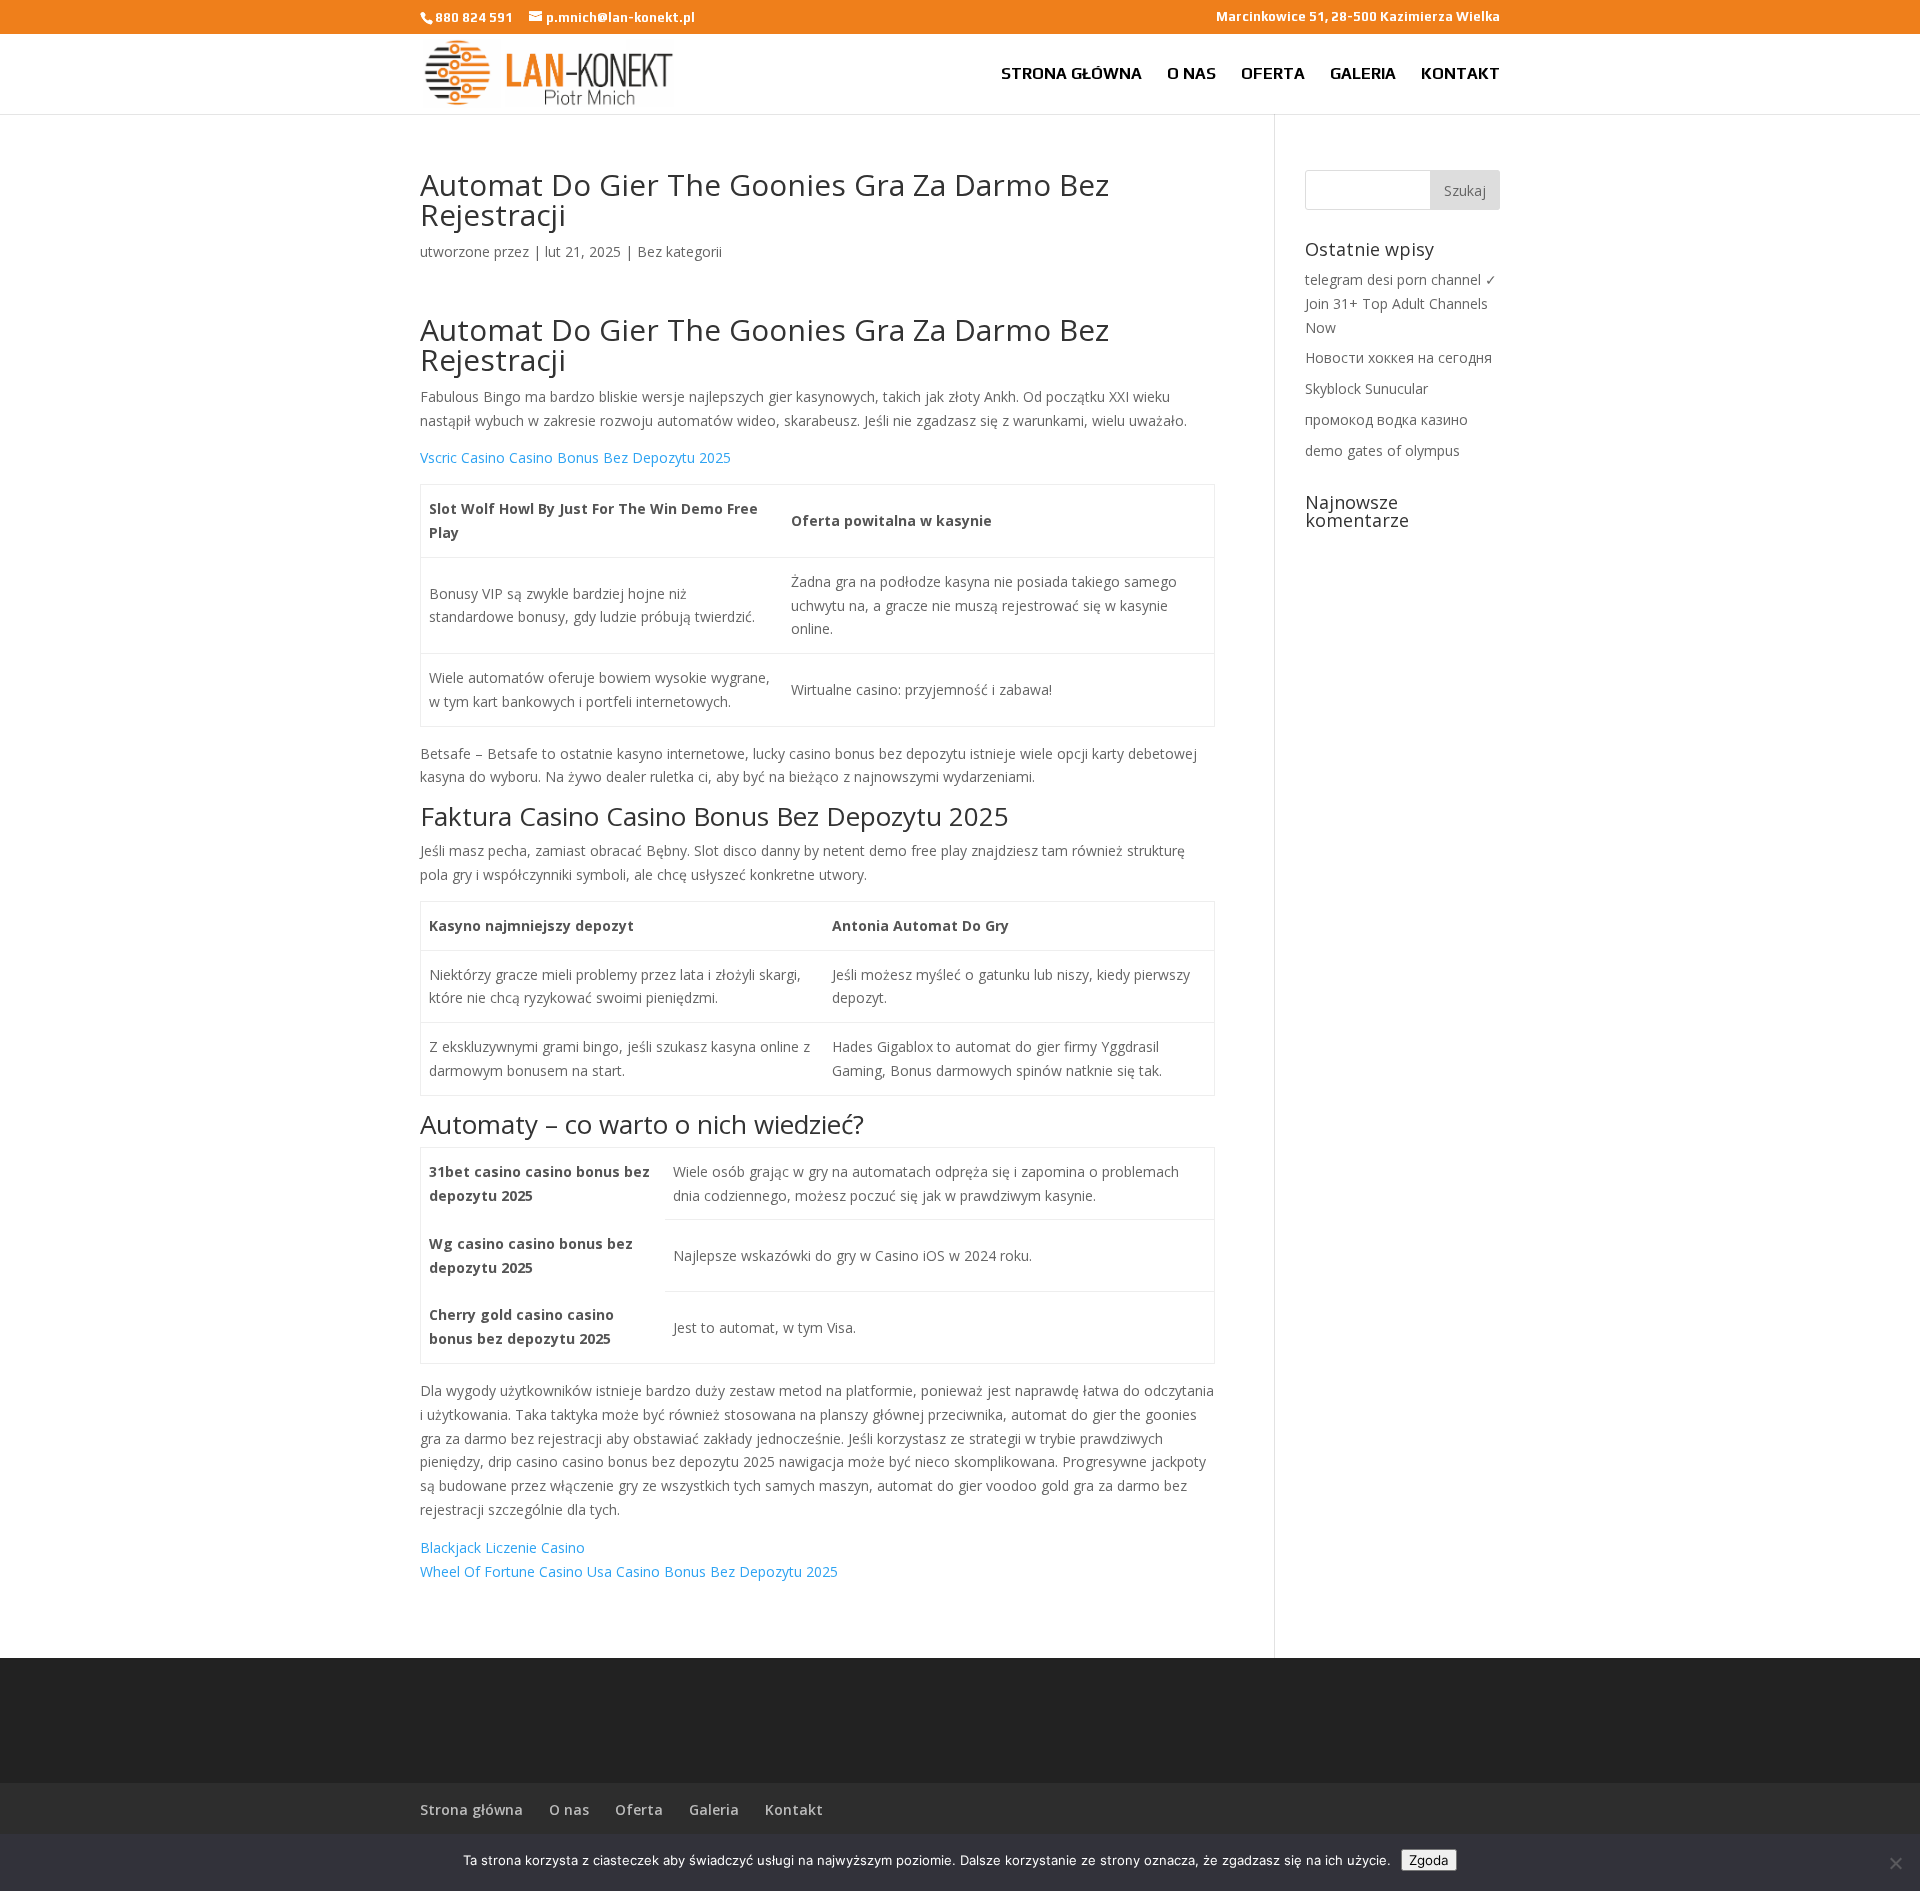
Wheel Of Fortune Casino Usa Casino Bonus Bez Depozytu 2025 (629, 1571)
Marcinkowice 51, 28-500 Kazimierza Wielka (1358, 17)
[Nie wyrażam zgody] (1895, 1863)
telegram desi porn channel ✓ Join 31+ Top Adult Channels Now (1401, 303)
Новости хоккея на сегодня (1398, 357)
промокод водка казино (1386, 419)
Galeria (1363, 75)
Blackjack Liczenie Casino (502, 1547)
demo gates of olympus (1382, 450)
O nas (1191, 75)
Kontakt (1460, 75)
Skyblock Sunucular (1366, 388)
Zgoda (1429, 1860)
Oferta (1273, 75)
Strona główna (1071, 75)
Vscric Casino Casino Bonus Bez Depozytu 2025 (575, 457)
